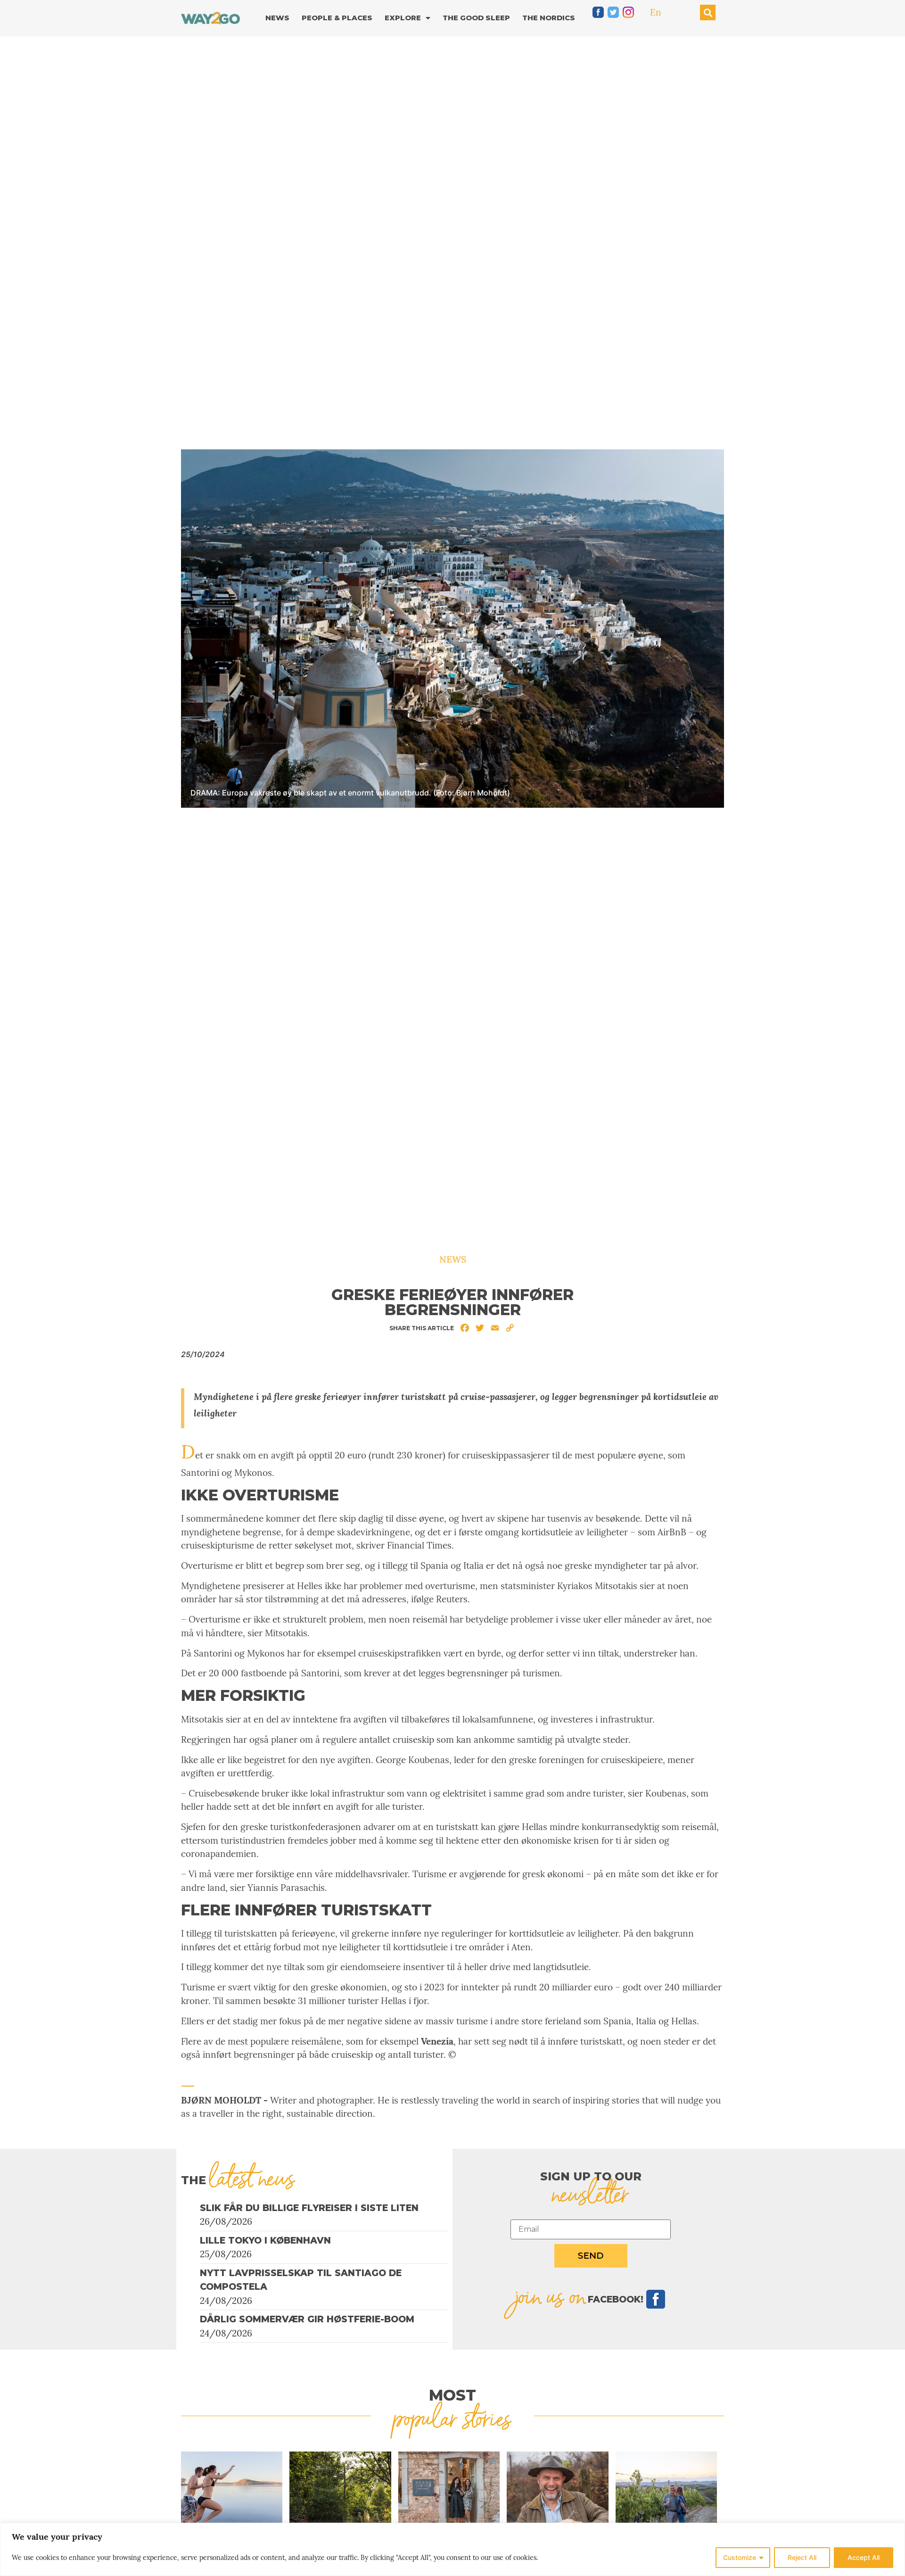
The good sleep (476, 18)
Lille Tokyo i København (265, 2241)
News (277, 18)
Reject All (802, 2557)
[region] (452, 2549)
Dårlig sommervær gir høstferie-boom (307, 2319)
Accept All (864, 2557)
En (656, 12)
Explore (403, 18)
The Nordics (549, 18)
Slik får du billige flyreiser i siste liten (309, 2208)
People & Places (337, 18)
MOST (452, 2395)
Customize (740, 2557)
